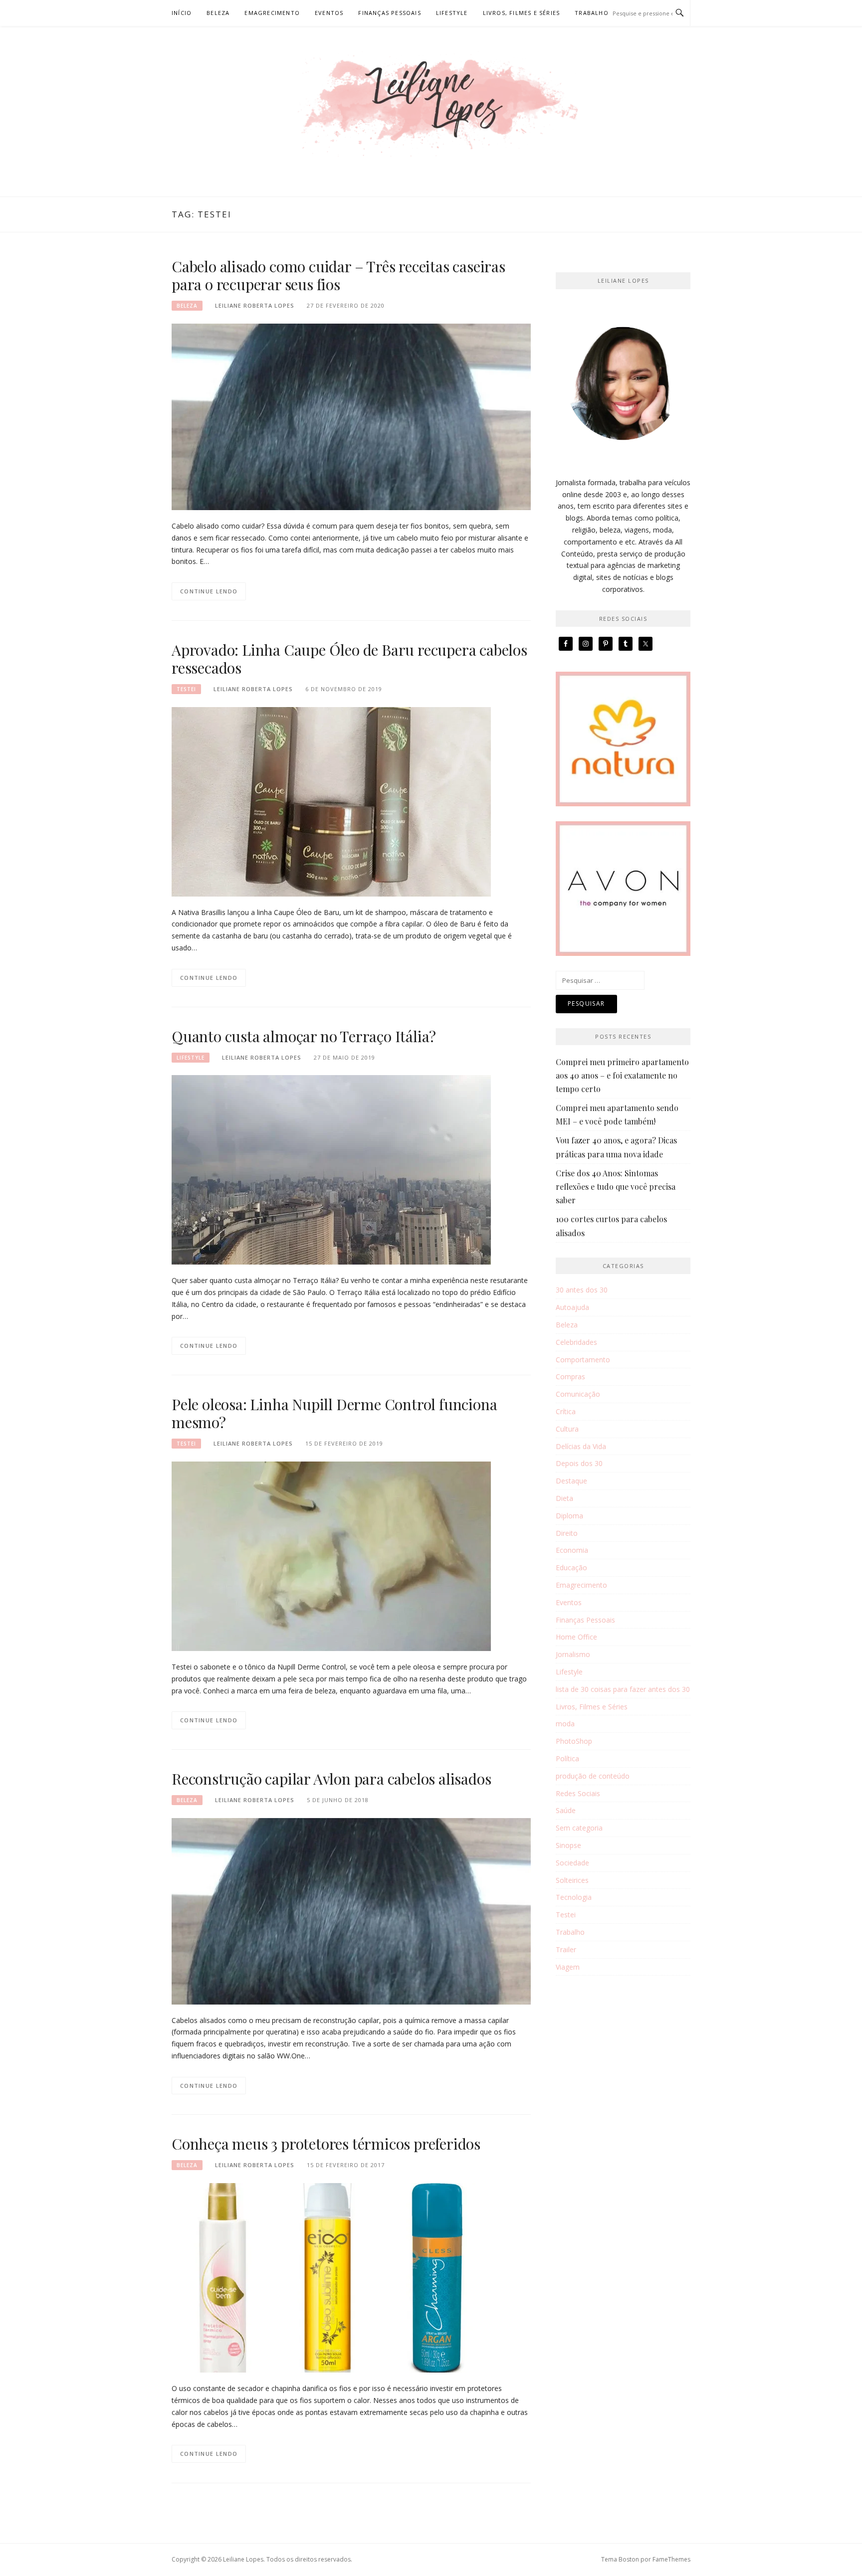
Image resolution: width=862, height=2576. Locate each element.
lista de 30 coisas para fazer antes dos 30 (623, 1689)
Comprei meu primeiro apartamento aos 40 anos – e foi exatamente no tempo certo (622, 1075)
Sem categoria (579, 1828)
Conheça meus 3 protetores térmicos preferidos (326, 2144)
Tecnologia (574, 1897)
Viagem (568, 1967)
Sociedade (572, 1863)
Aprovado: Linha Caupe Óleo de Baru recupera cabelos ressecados (349, 659)
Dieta (564, 1498)
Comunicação (578, 1394)
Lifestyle (452, 13)
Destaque (571, 1481)
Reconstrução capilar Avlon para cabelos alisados (331, 1779)
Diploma (569, 1516)
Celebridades (576, 1342)
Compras (570, 1377)
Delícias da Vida (581, 1446)
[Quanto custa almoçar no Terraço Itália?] (331, 1169)
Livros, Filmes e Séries (522, 13)
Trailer (566, 1949)
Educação (571, 1567)
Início (182, 13)
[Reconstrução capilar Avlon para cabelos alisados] (351, 1910)
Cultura (567, 1429)
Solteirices (572, 1880)
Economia (572, 1550)
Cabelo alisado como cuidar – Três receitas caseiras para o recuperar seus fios (338, 275)
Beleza (218, 13)
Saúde (566, 1810)
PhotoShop (574, 1741)
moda (565, 1724)
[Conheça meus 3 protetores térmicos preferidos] (331, 2277)
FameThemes (671, 2559)
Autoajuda (572, 1307)
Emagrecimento (272, 13)
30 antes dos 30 (582, 1290)
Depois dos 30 (579, 1463)
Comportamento (583, 1360)
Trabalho (592, 13)
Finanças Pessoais (389, 13)
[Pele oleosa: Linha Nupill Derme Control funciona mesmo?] (331, 1556)
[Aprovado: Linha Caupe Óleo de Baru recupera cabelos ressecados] (331, 801)
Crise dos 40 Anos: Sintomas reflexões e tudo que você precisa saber (616, 1187)
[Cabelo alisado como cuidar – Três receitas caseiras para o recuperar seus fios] (351, 416)
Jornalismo (573, 1654)
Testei (186, 689)
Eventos (329, 13)
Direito (567, 1533)
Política (567, 1758)
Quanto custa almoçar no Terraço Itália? (304, 1036)
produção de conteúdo (593, 1776)
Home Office (576, 1637)
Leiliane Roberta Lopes (255, 305)
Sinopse (568, 1845)
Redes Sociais (578, 1793)
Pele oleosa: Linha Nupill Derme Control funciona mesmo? (334, 1413)
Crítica (566, 1411)
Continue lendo (209, 591)
